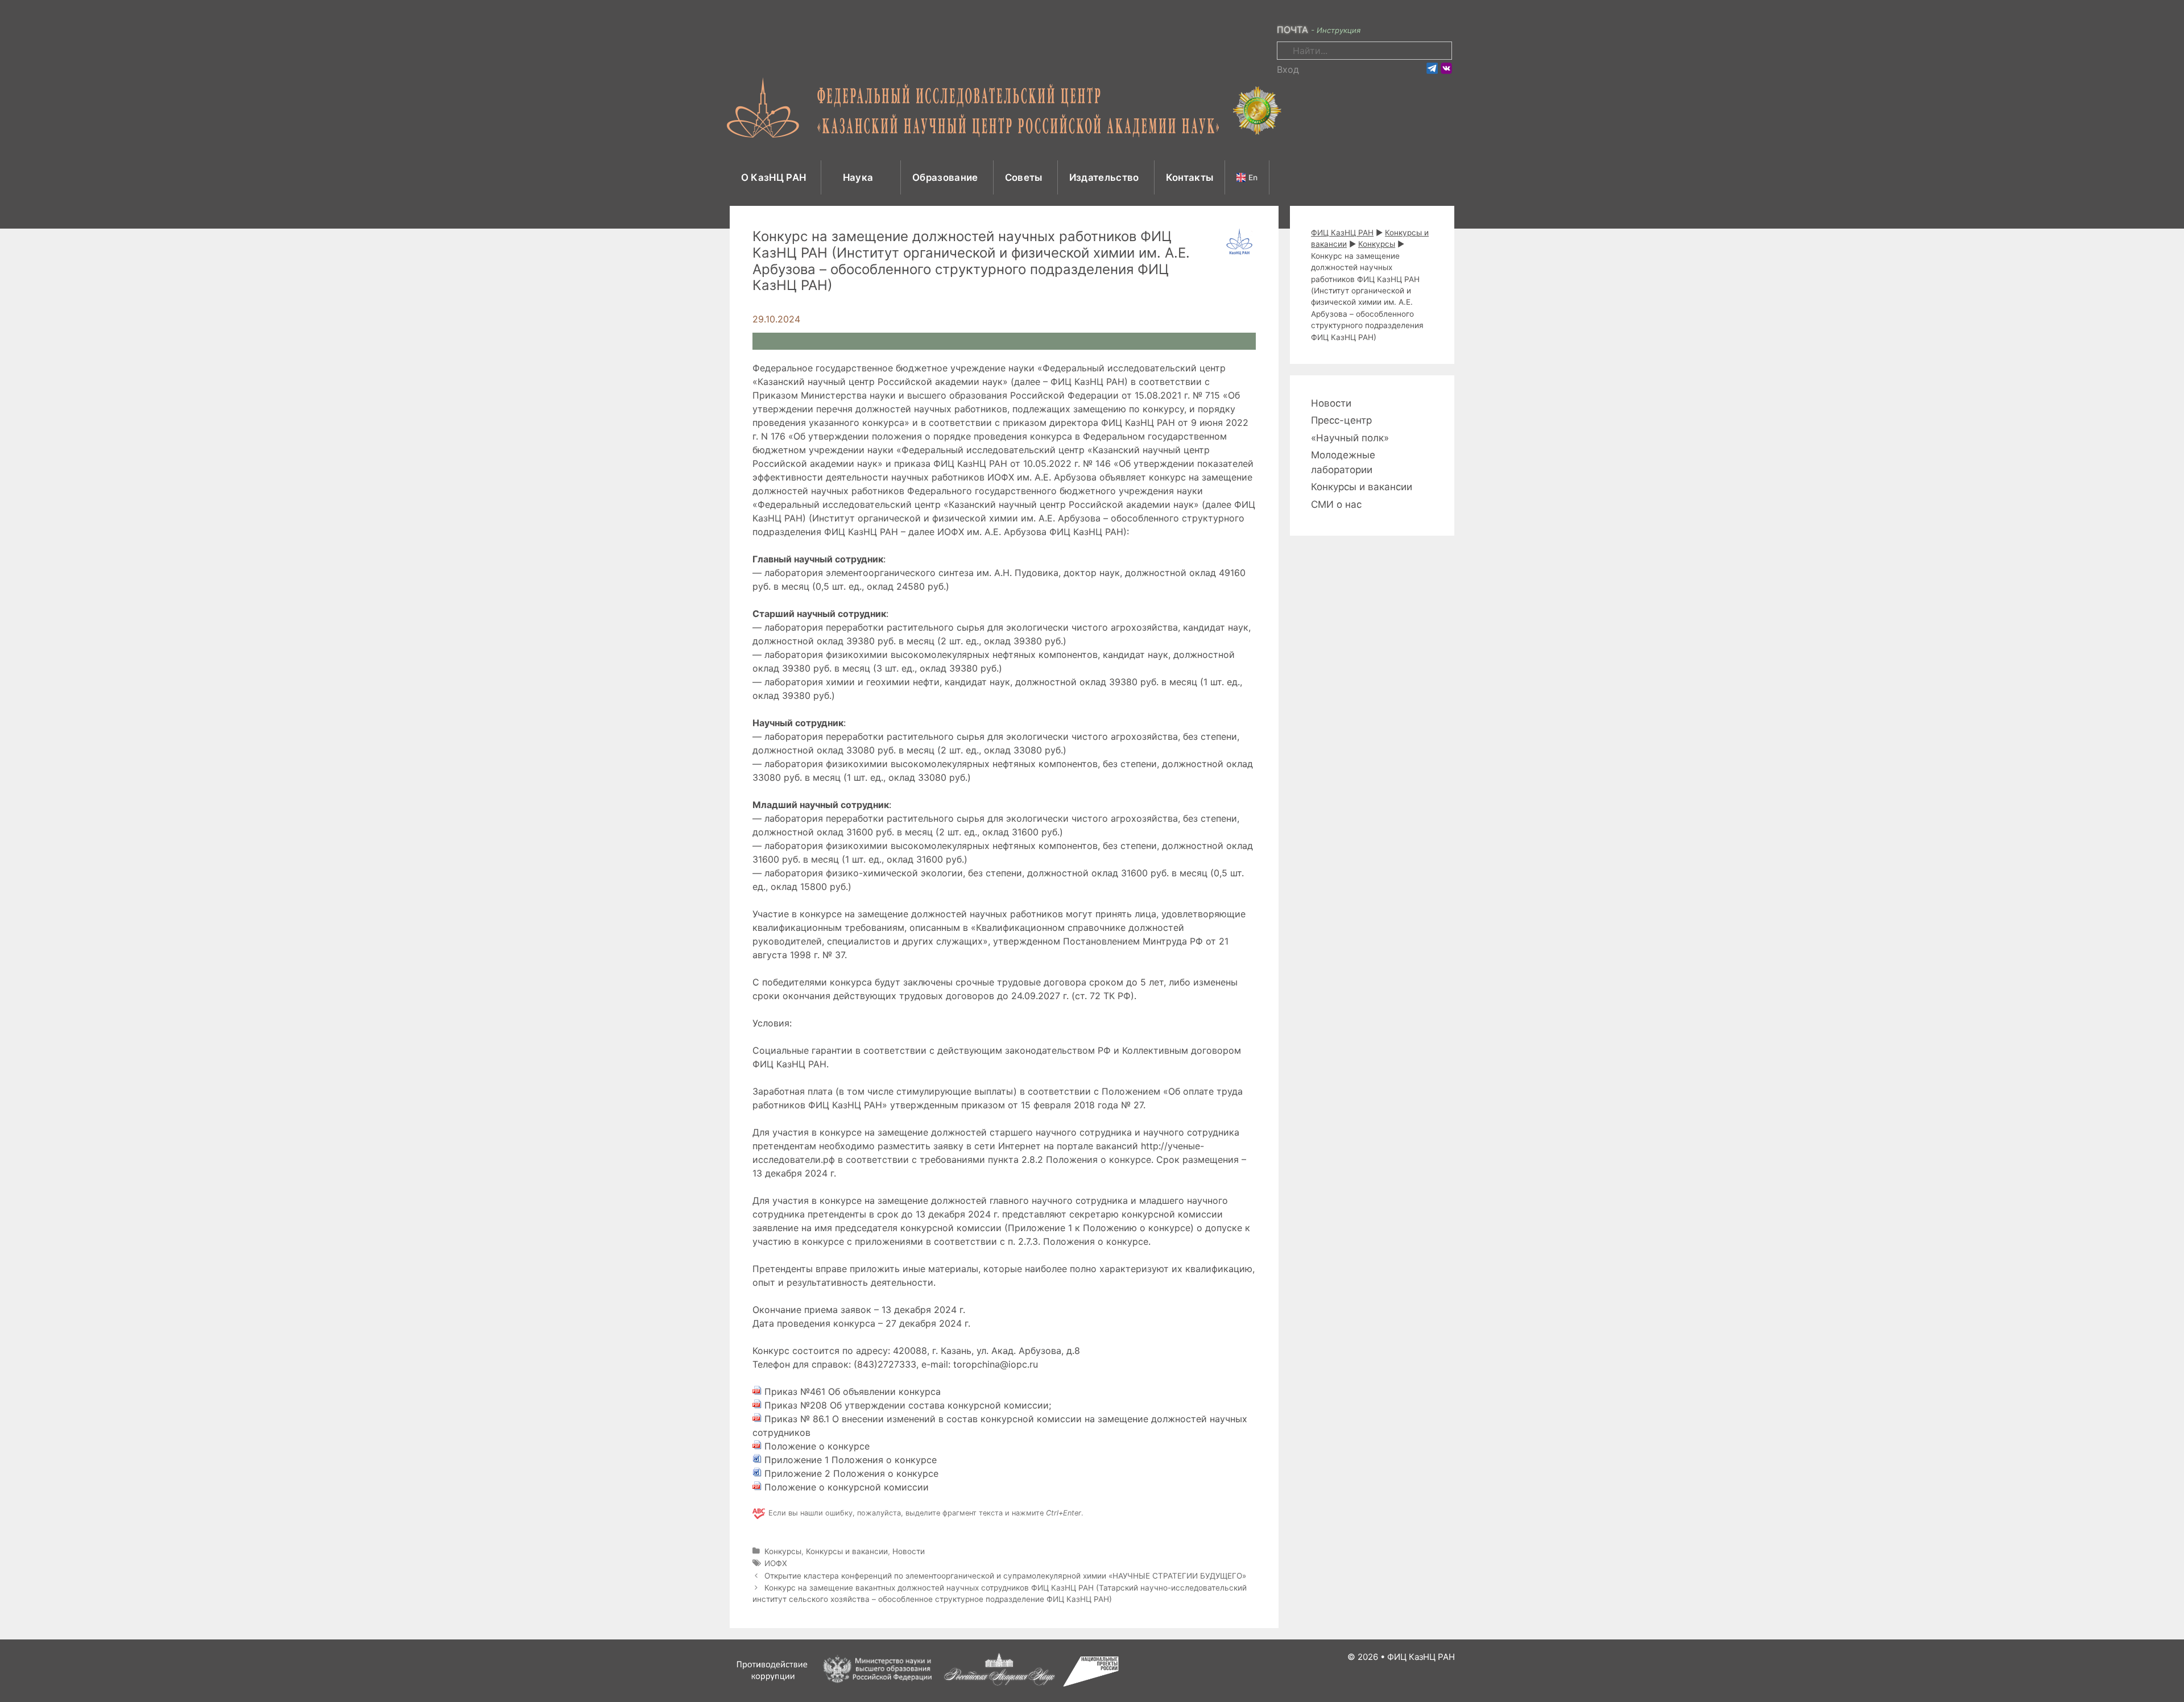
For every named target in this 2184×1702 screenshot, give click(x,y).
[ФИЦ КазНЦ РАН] (1004, 106)
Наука (859, 177)
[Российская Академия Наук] (999, 1684)
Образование (945, 177)
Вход (1288, 69)
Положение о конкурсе (817, 1446)
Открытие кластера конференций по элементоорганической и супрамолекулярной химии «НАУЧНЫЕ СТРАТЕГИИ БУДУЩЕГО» (1005, 1576)
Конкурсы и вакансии (847, 1551)
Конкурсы (783, 1551)
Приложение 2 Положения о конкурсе (851, 1473)
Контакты (1190, 177)
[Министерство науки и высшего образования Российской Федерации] (879, 1684)
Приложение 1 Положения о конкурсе (851, 1460)
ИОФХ (776, 1563)
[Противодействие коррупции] (772, 1684)
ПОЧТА (1292, 30)
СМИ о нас (1336, 504)
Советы (1024, 177)
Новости (909, 1551)
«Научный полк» (1350, 438)
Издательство (1104, 177)
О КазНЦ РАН (774, 177)
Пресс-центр (1341, 420)
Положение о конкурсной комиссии (847, 1487)
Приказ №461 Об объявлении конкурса (853, 1392)
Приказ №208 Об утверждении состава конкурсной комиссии (907, 1405)
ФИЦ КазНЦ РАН (1421, 1657)
